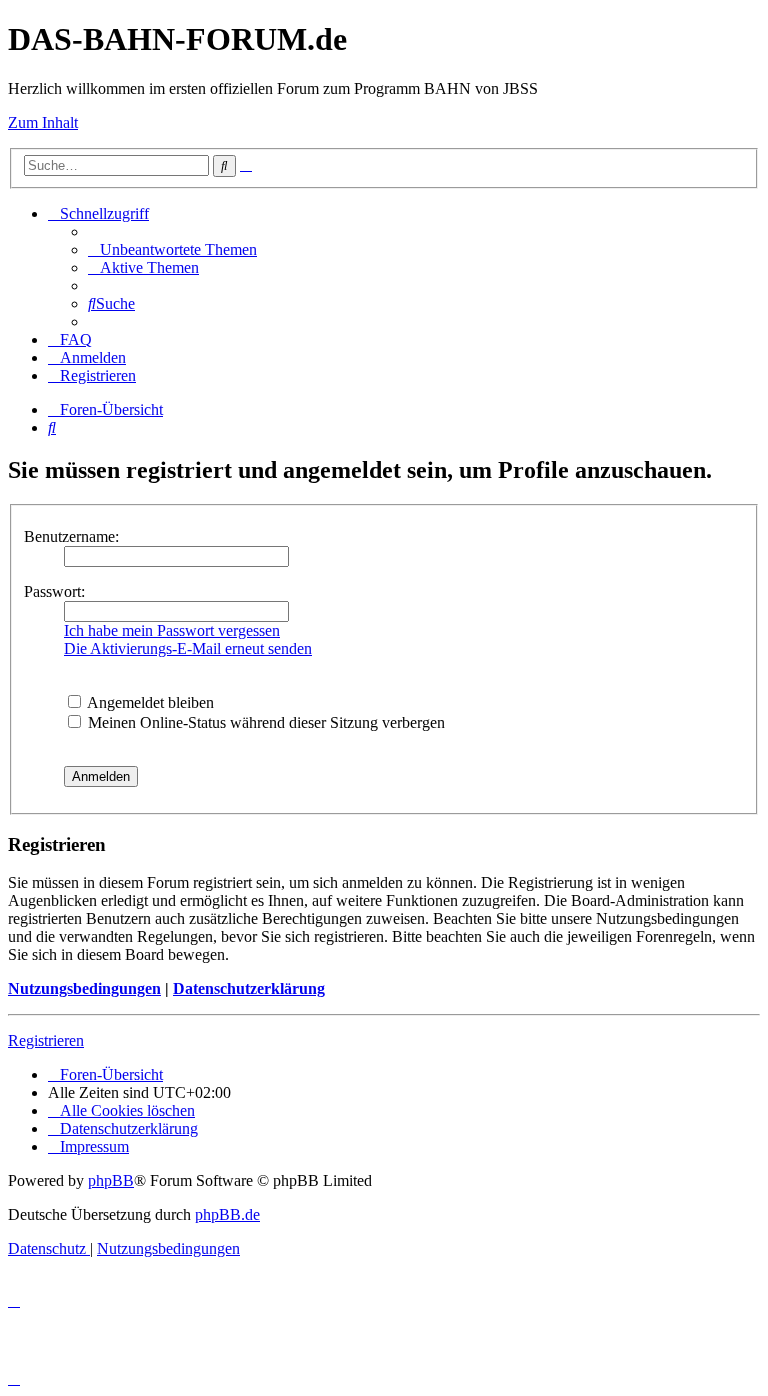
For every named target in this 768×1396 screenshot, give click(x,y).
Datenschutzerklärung (249, 988)
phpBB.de (227, 1214)
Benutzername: (71, 536)
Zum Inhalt (43, 122)
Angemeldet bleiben (149, 702)
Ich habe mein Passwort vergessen (172, 630)
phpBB (111, 1180)
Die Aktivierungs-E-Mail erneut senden (188, 648)
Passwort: (54, 591)
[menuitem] (172, 249)
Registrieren (46, 1040)
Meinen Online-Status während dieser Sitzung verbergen (264, 722)
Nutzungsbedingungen (84, 988)
